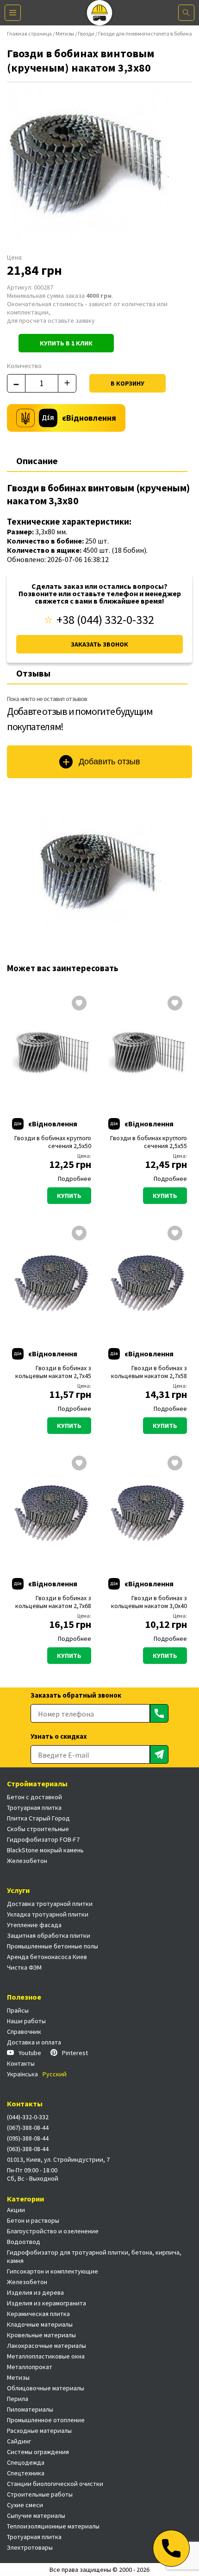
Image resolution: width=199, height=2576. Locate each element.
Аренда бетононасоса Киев (47, 1957)
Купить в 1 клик (66, 343)
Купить (69, 1196)
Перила (18, 2399)
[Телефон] (171, 2548)
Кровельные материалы (41, 2335)
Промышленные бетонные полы (53, 1946)
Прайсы (18, 2010)
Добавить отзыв (109, 762)
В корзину (127, 383)
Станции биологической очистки (55, 2484)
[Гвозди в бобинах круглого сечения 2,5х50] (52, 1051)
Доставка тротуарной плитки (50, 1904)
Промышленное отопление (46, 2420)
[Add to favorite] (79, 1004)
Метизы (65, 33)
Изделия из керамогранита (47, 2303)
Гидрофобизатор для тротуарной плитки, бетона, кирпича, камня (94, 2256)
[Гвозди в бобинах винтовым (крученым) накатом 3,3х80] (99, 873)
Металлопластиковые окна (46, 2356)
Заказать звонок (99, 644)
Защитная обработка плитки (49, 1935)
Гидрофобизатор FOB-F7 (43, 1839)
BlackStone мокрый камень (45, 1850)
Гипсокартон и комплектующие (53, 2271)
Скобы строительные (38, 1829)
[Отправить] (159, 1713)
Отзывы (33, 673)
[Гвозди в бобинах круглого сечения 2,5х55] (148, 1051)
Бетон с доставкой (34, 1797)
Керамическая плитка (38, 2314)
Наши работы (26, 2021)
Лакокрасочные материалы (47, 2346)
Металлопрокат (30, 2367)
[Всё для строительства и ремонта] (100, 13)
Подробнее (75, 1179)
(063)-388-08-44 (28, 2149)
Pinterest (75, 2053)
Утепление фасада (34, 1925)
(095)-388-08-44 (28, 2138)
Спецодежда (26, 2462)
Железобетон (27, 1861)
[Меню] (13, 13)
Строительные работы (40, 2494)
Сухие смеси (25, 2505)
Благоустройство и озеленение (53, 2231)
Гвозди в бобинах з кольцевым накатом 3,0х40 (149, 1602)
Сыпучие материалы (36, 2516)
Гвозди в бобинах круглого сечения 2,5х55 (149, 1142)
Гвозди (86, 33)
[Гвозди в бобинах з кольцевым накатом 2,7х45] (52, 1281)
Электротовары (30, 2547)
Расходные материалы (39, 2431)
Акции (16, 2210)
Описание (37, 461)
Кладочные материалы (40, 2324)
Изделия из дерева (35, 2292)
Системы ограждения (38, 2452)
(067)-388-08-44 (28, 2128)
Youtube (30, 2053)
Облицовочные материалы (46, 2388)
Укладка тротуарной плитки (48, 1914)
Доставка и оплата (34, 2042)
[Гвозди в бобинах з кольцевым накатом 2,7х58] (148, 1281)
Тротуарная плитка (34, 1808)
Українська (22, 2074)
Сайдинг (19, 2441)
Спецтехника (26, 2473)
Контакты (21, 2063)
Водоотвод (24, 2242)
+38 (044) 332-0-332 (105, 620)
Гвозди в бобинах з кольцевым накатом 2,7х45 (53, 1372)
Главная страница (29, 33)
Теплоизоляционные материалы (53, 2526)
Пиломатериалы (30, 2409)
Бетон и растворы (33, 2220)
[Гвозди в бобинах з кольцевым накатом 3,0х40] (148, 1511)
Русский (55, 2074)
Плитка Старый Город (38, 1818)
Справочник (24, 2032)
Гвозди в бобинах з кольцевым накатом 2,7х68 (53, 1602)
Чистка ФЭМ (24, 1967)
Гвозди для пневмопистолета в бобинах (146, 33)
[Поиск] (186, 13)
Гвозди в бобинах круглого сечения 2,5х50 (53, 1142)
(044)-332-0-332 (28, 2117)
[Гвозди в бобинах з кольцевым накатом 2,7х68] (52, 1511)
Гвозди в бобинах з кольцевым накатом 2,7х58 (149, 1372)
